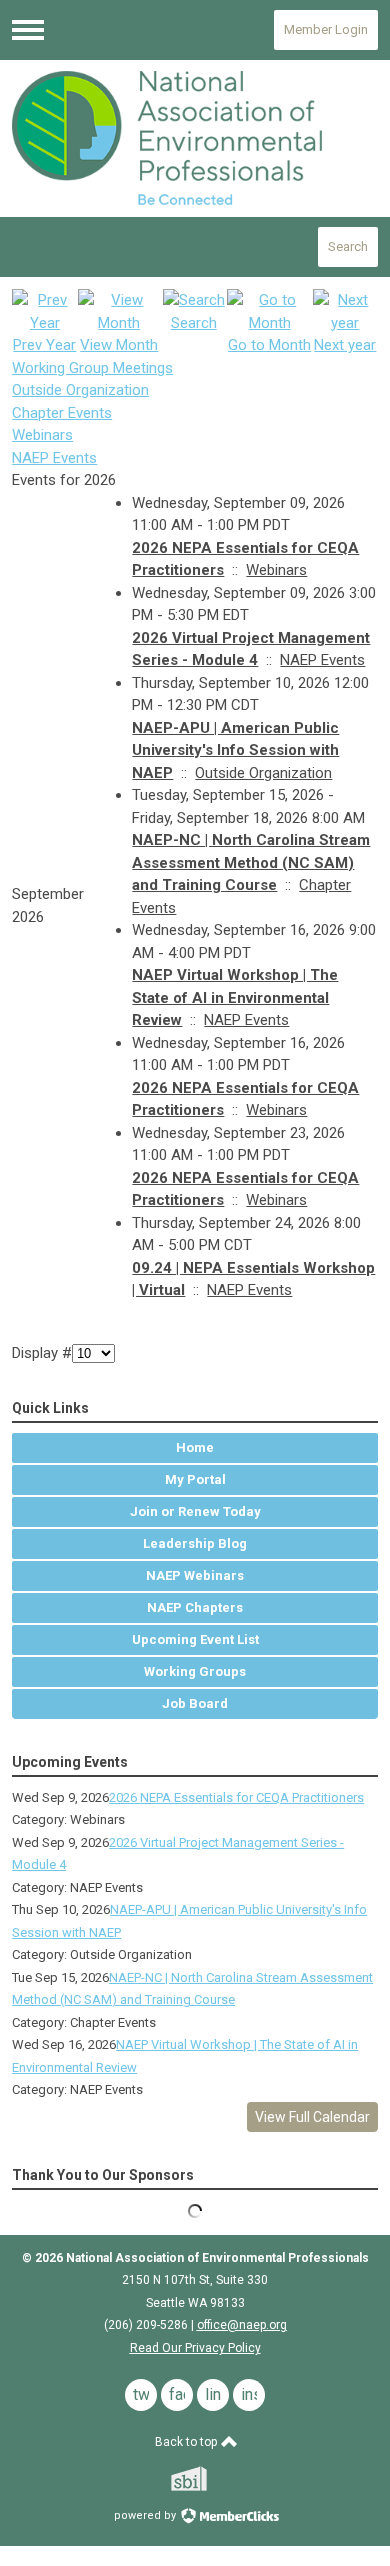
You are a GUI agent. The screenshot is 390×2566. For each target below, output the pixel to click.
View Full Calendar (312, 2117)
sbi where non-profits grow (215, 2478)
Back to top (187, 2442)
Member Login (326, 29)
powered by (146, 2515)
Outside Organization (80, 390)
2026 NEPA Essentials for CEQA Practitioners (236, 1797)
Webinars (42, 435)
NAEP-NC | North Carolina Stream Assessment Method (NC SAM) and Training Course (251, 862)
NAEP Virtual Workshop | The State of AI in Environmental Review (235, 997)
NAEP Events (54, 458)
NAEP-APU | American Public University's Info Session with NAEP (235, 750)
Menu (28, 30)
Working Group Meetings (92, 368)
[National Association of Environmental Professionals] (195, 138)
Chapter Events (62, 413)
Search (348, 246)
